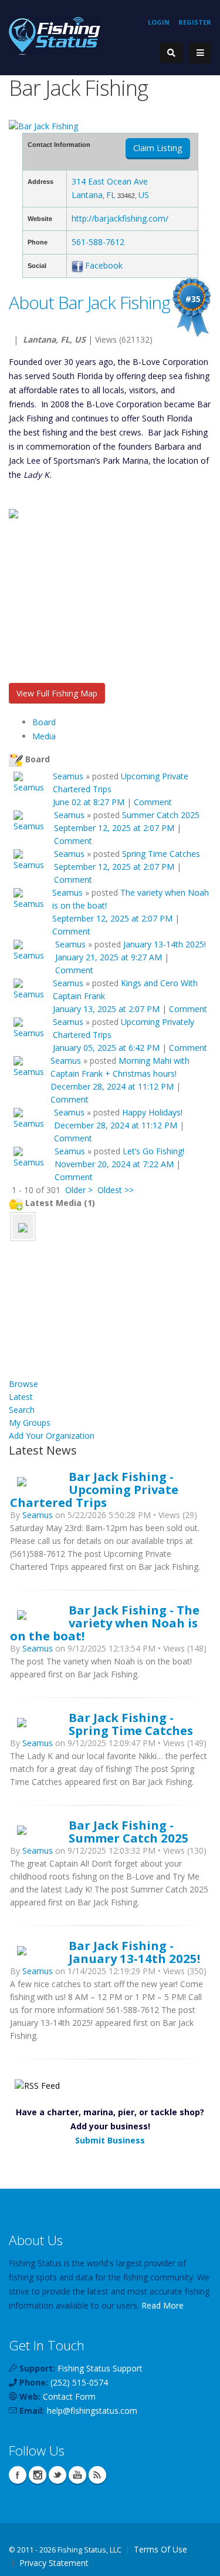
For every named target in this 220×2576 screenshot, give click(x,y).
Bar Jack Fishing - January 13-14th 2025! (134, 1952)
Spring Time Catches (161, 854)
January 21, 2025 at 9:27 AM (109, 957)
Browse (23, 1384)
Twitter (57, 2475)
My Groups (30, 1423)
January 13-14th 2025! (165, 944)
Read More (163, 2305)
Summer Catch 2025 (161, 815)
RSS (97, 2475)
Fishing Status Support (100, 2368)
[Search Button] (171, 53)
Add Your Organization (52, 1436)
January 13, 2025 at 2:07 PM (106, 1009)
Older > (79, 1190)
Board (44, 722)
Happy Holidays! (152, 1112)
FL (111, 195)
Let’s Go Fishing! (153, 1151)
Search (22, 1410)
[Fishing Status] (55, 35)
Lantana (87, 195)
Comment (153, 802)
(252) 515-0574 (79, 2382)
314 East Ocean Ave (110, 181)
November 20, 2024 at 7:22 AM (114, 1164)
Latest (21, 1397)
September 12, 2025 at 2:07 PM (114, 828)
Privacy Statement (54, 2563)
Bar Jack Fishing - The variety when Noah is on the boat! (105, 1623)
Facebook (104, 265)
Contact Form (69, 2396)
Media (44, 736)
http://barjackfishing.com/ (120, 218)
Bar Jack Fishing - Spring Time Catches (131, 1724)
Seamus (68, 776)
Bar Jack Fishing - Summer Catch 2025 (129, 1831)
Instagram (38, 2475)
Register (195, 22)
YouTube (77, 2475)
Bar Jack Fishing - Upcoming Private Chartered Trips (94, 1489)
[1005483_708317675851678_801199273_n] (23, 1226)
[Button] (200, 53)
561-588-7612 (98, 242)
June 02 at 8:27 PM (89, 802)
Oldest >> (116, 1190)
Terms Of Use (160, 2549)
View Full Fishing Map (57, 693)
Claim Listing (158, 148)
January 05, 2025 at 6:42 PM (106, 1048)
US (144, 195)
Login (159, 22)
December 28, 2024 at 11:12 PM (112, 1086)
